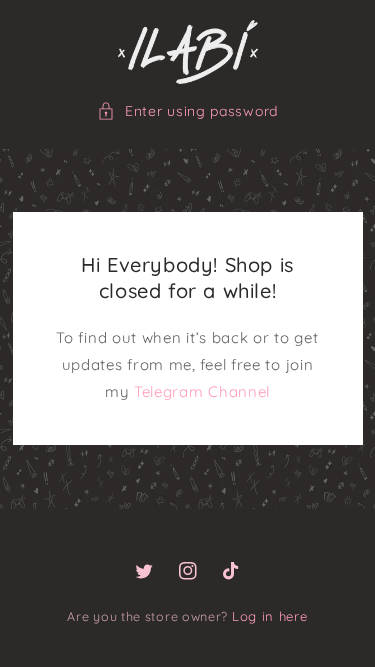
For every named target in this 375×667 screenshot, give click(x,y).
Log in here (270, 616)
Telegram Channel (202, 391)
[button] (187, 111)
